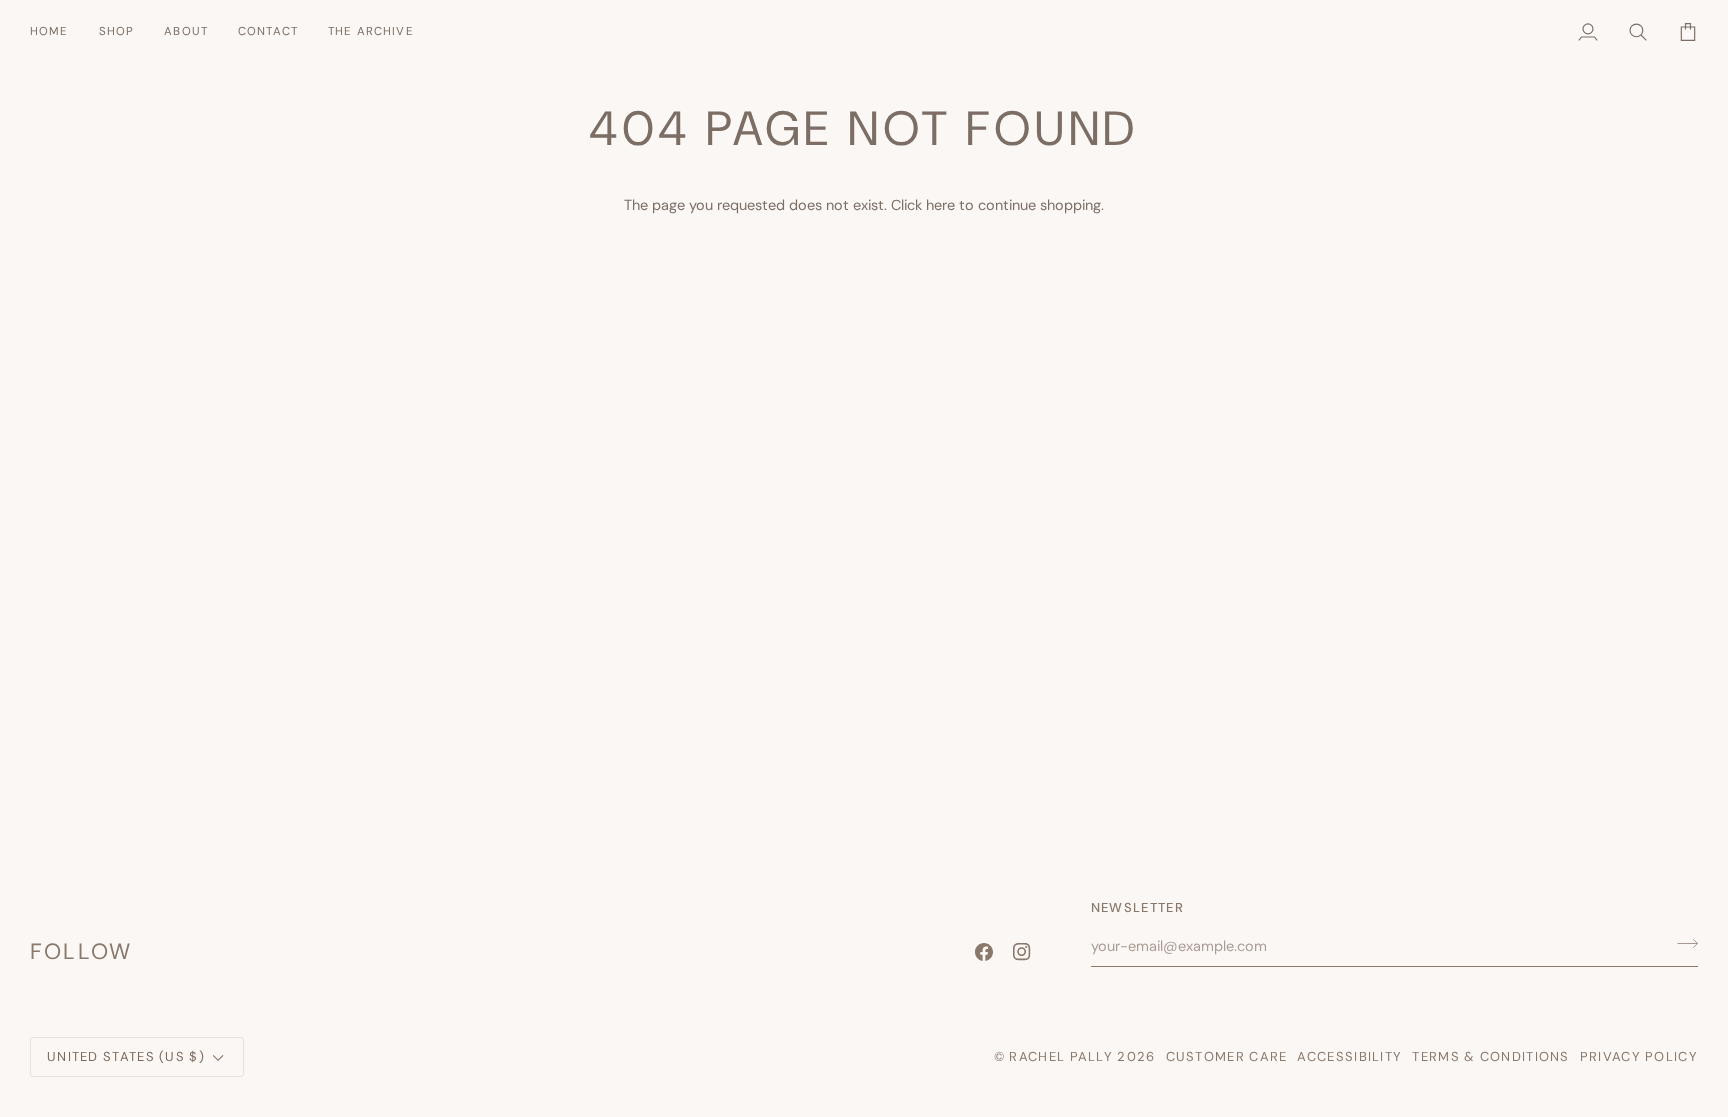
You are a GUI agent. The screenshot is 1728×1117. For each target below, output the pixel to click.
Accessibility (1349, 1056)
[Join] (1681, 943)
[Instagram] (1022, 952)
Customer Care (1227, 1056)
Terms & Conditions (1490, 1056)
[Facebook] (984, 952)
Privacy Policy (1639, 1056)
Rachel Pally (1061, 1056)
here (940, 205)
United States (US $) (126, 1056)
